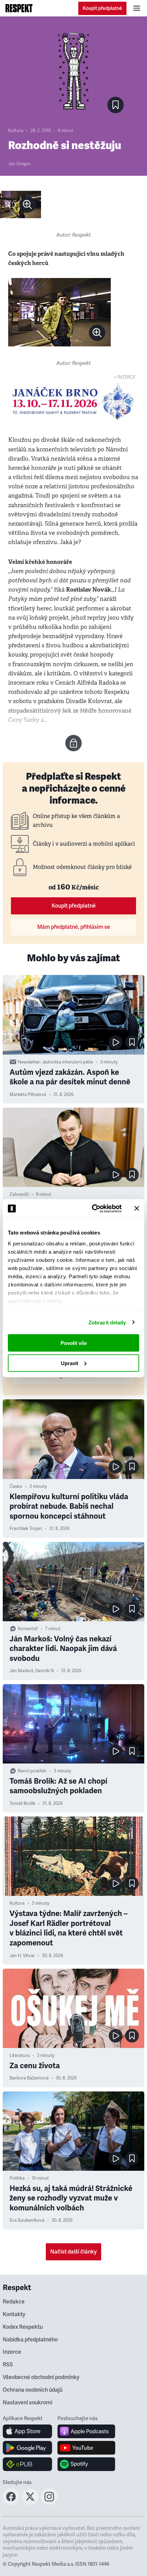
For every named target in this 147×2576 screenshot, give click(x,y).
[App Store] (28, 2431)
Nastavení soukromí (28, 2403)
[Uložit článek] (116, 105)
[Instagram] (49, 2503)
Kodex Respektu (23, 2327)
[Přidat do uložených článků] (132, 1042)
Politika (17, 2178)
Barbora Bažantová (29, 2078)
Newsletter (29, 1062)
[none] (27, 204)
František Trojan (26, 1529)
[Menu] (137, 8)
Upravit (70, 1363)
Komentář (28, 1629)
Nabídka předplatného (30, 2340)
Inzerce (12, 2352)
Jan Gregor (19, 164)
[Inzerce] (73, 401)
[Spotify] (86, 2464)
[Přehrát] (116, 1042)
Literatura (20, 2056)
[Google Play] (28, 2448)
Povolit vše (74, 1343)
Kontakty (14, 2314)
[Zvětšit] (21, 204)
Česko (16, 1487)
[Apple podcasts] (86, 2431)
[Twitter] (30, 2503)
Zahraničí (19, 1194)
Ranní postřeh (32, 1771)
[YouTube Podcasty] (86, 2448)
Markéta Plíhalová (28, 1095)
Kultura (16, 131)
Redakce (14, 2302)
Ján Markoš (21, 1671)
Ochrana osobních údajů (33, 2390)
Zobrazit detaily (107, 1322)
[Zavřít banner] (137, 1208)
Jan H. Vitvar (22, 1956)
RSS (8, 2365)
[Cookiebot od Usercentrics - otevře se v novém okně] (92, 1208)
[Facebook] (11, 2503)
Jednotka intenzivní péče (68, 1062)
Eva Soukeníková (27, 2220)
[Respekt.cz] (19, 8)
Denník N (45, 1671)
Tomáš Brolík (22, 1804)
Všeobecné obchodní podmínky (41, 2377)
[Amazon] (28, 2464)
